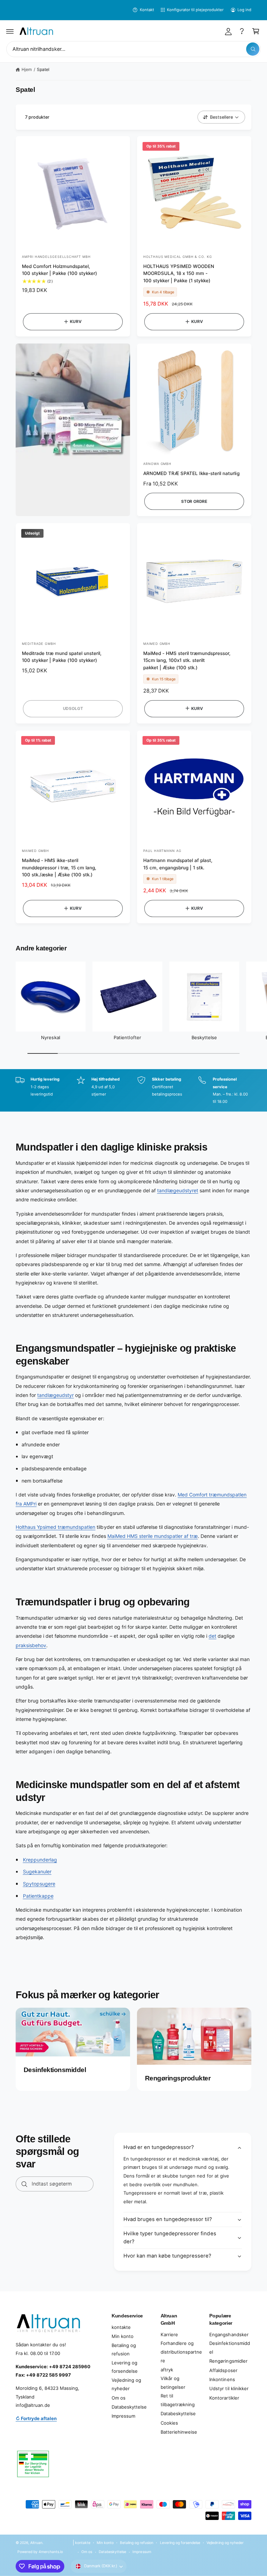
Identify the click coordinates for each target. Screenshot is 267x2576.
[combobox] (133, 49)
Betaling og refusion (124, 2350)
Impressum (123, 2416)
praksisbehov (31, 1645)
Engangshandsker (229, 2334)
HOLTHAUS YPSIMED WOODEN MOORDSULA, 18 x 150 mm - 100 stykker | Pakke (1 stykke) (179, 274)
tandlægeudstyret (178, 1190)
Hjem (27, 69)
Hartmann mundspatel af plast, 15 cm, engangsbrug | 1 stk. (178, 864)
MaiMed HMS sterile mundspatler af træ (153, 1536)
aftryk (167, 2370)
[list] (133, 1091)
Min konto (123, 2336)
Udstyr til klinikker (229, 2388)
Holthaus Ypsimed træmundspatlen (55, 1527)
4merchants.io (51, 2552)
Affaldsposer (223, 2370)
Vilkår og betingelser (173, 2383)
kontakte (121, 2327)
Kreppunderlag (40, 1860)
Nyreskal (50, 1037)
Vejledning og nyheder (126, 2384)
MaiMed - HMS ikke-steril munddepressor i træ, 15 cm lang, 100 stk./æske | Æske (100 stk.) (59, 868)
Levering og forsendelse (125, 2367)
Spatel (43, 69)
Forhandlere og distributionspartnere (181, 2352)
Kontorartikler (224, 2398)
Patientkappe (38, 1896)
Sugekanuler (37, 1871)
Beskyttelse (204, 1037)
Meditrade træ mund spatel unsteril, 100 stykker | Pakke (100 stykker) (62, 657)
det (212, 1636)
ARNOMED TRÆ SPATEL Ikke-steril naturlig (191, 473)
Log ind (244, 10)
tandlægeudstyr (55, 1395)
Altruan (36, 2543)
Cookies (169, 2423)
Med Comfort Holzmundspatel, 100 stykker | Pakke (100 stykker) (59, 270)
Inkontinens (222, 2379)
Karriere (169, 2334)
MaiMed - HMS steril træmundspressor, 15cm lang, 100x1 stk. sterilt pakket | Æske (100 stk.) (187, 661)
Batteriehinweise (179, 2432)
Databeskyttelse (129, 2407)
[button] (10, 31)
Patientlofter (127, 1037)
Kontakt (147, 10)
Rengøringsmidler (228, 2361)
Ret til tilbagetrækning (178, 2400)
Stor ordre (194, 501)
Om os (119, 2398)
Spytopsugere (39, 1884)
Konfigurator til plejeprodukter (195, 10)
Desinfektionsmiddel (229, 2348)
